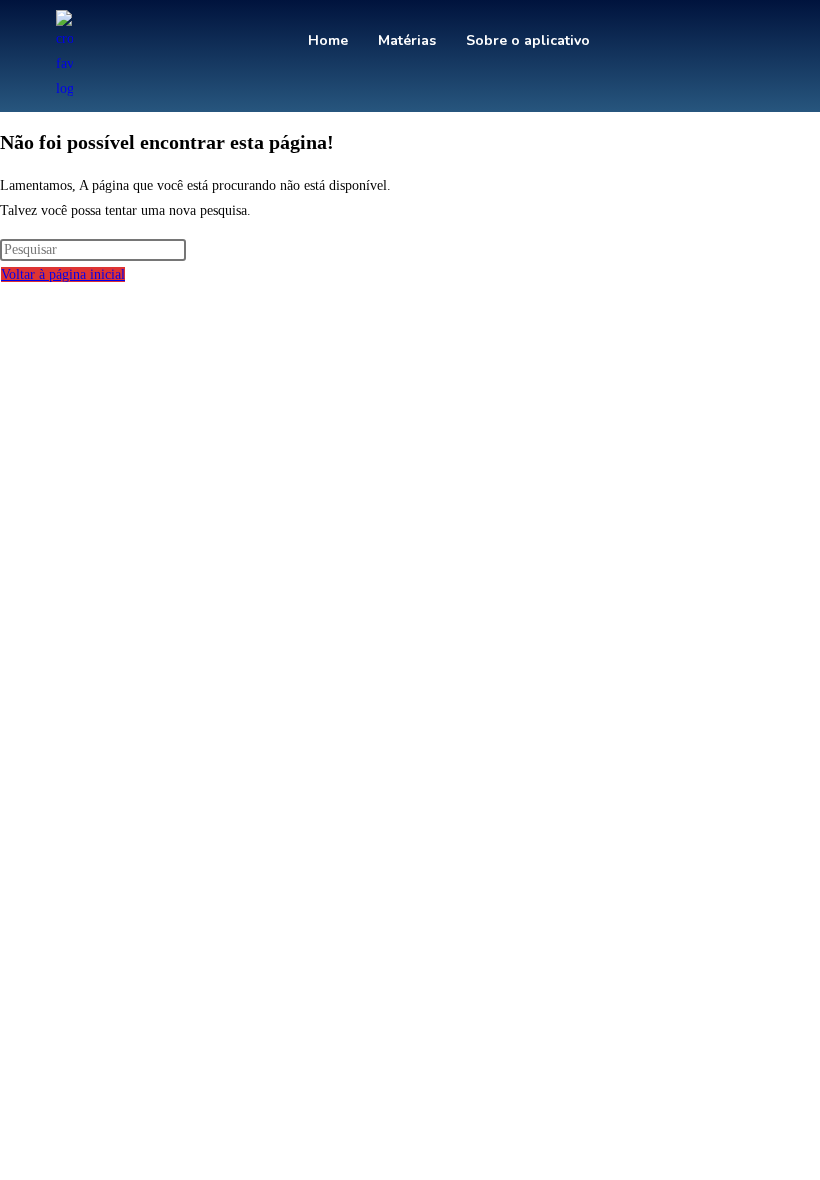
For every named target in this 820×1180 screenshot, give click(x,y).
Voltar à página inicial (63, 274)
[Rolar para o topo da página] (5, 300)
